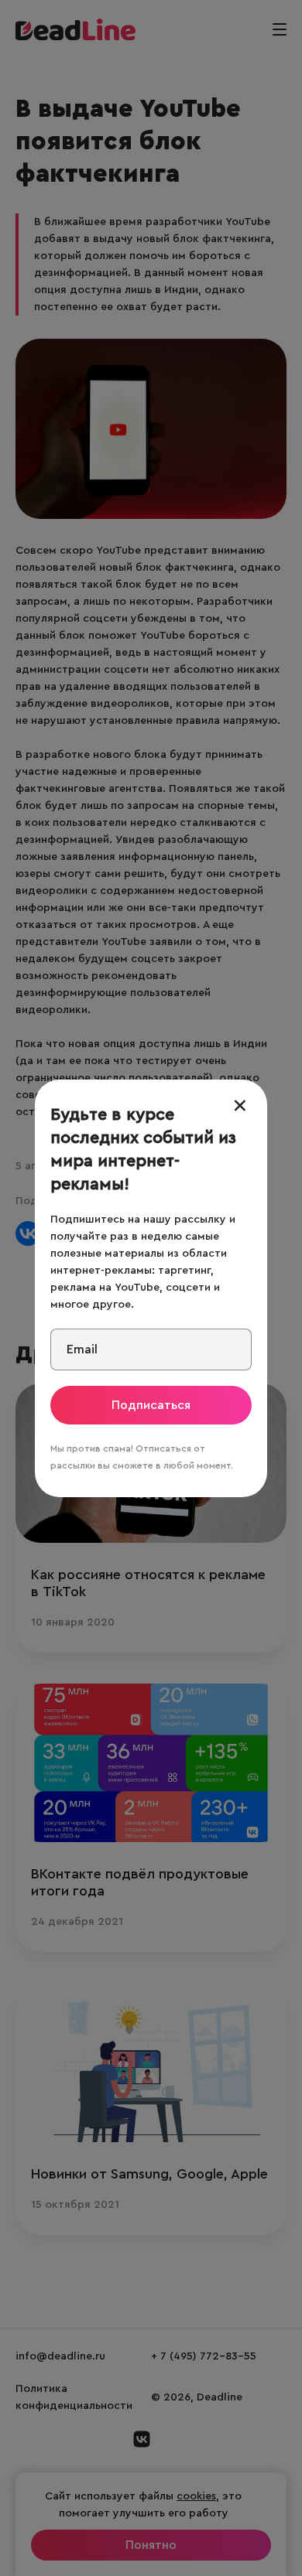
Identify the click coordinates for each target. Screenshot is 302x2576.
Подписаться (151, 1405)
